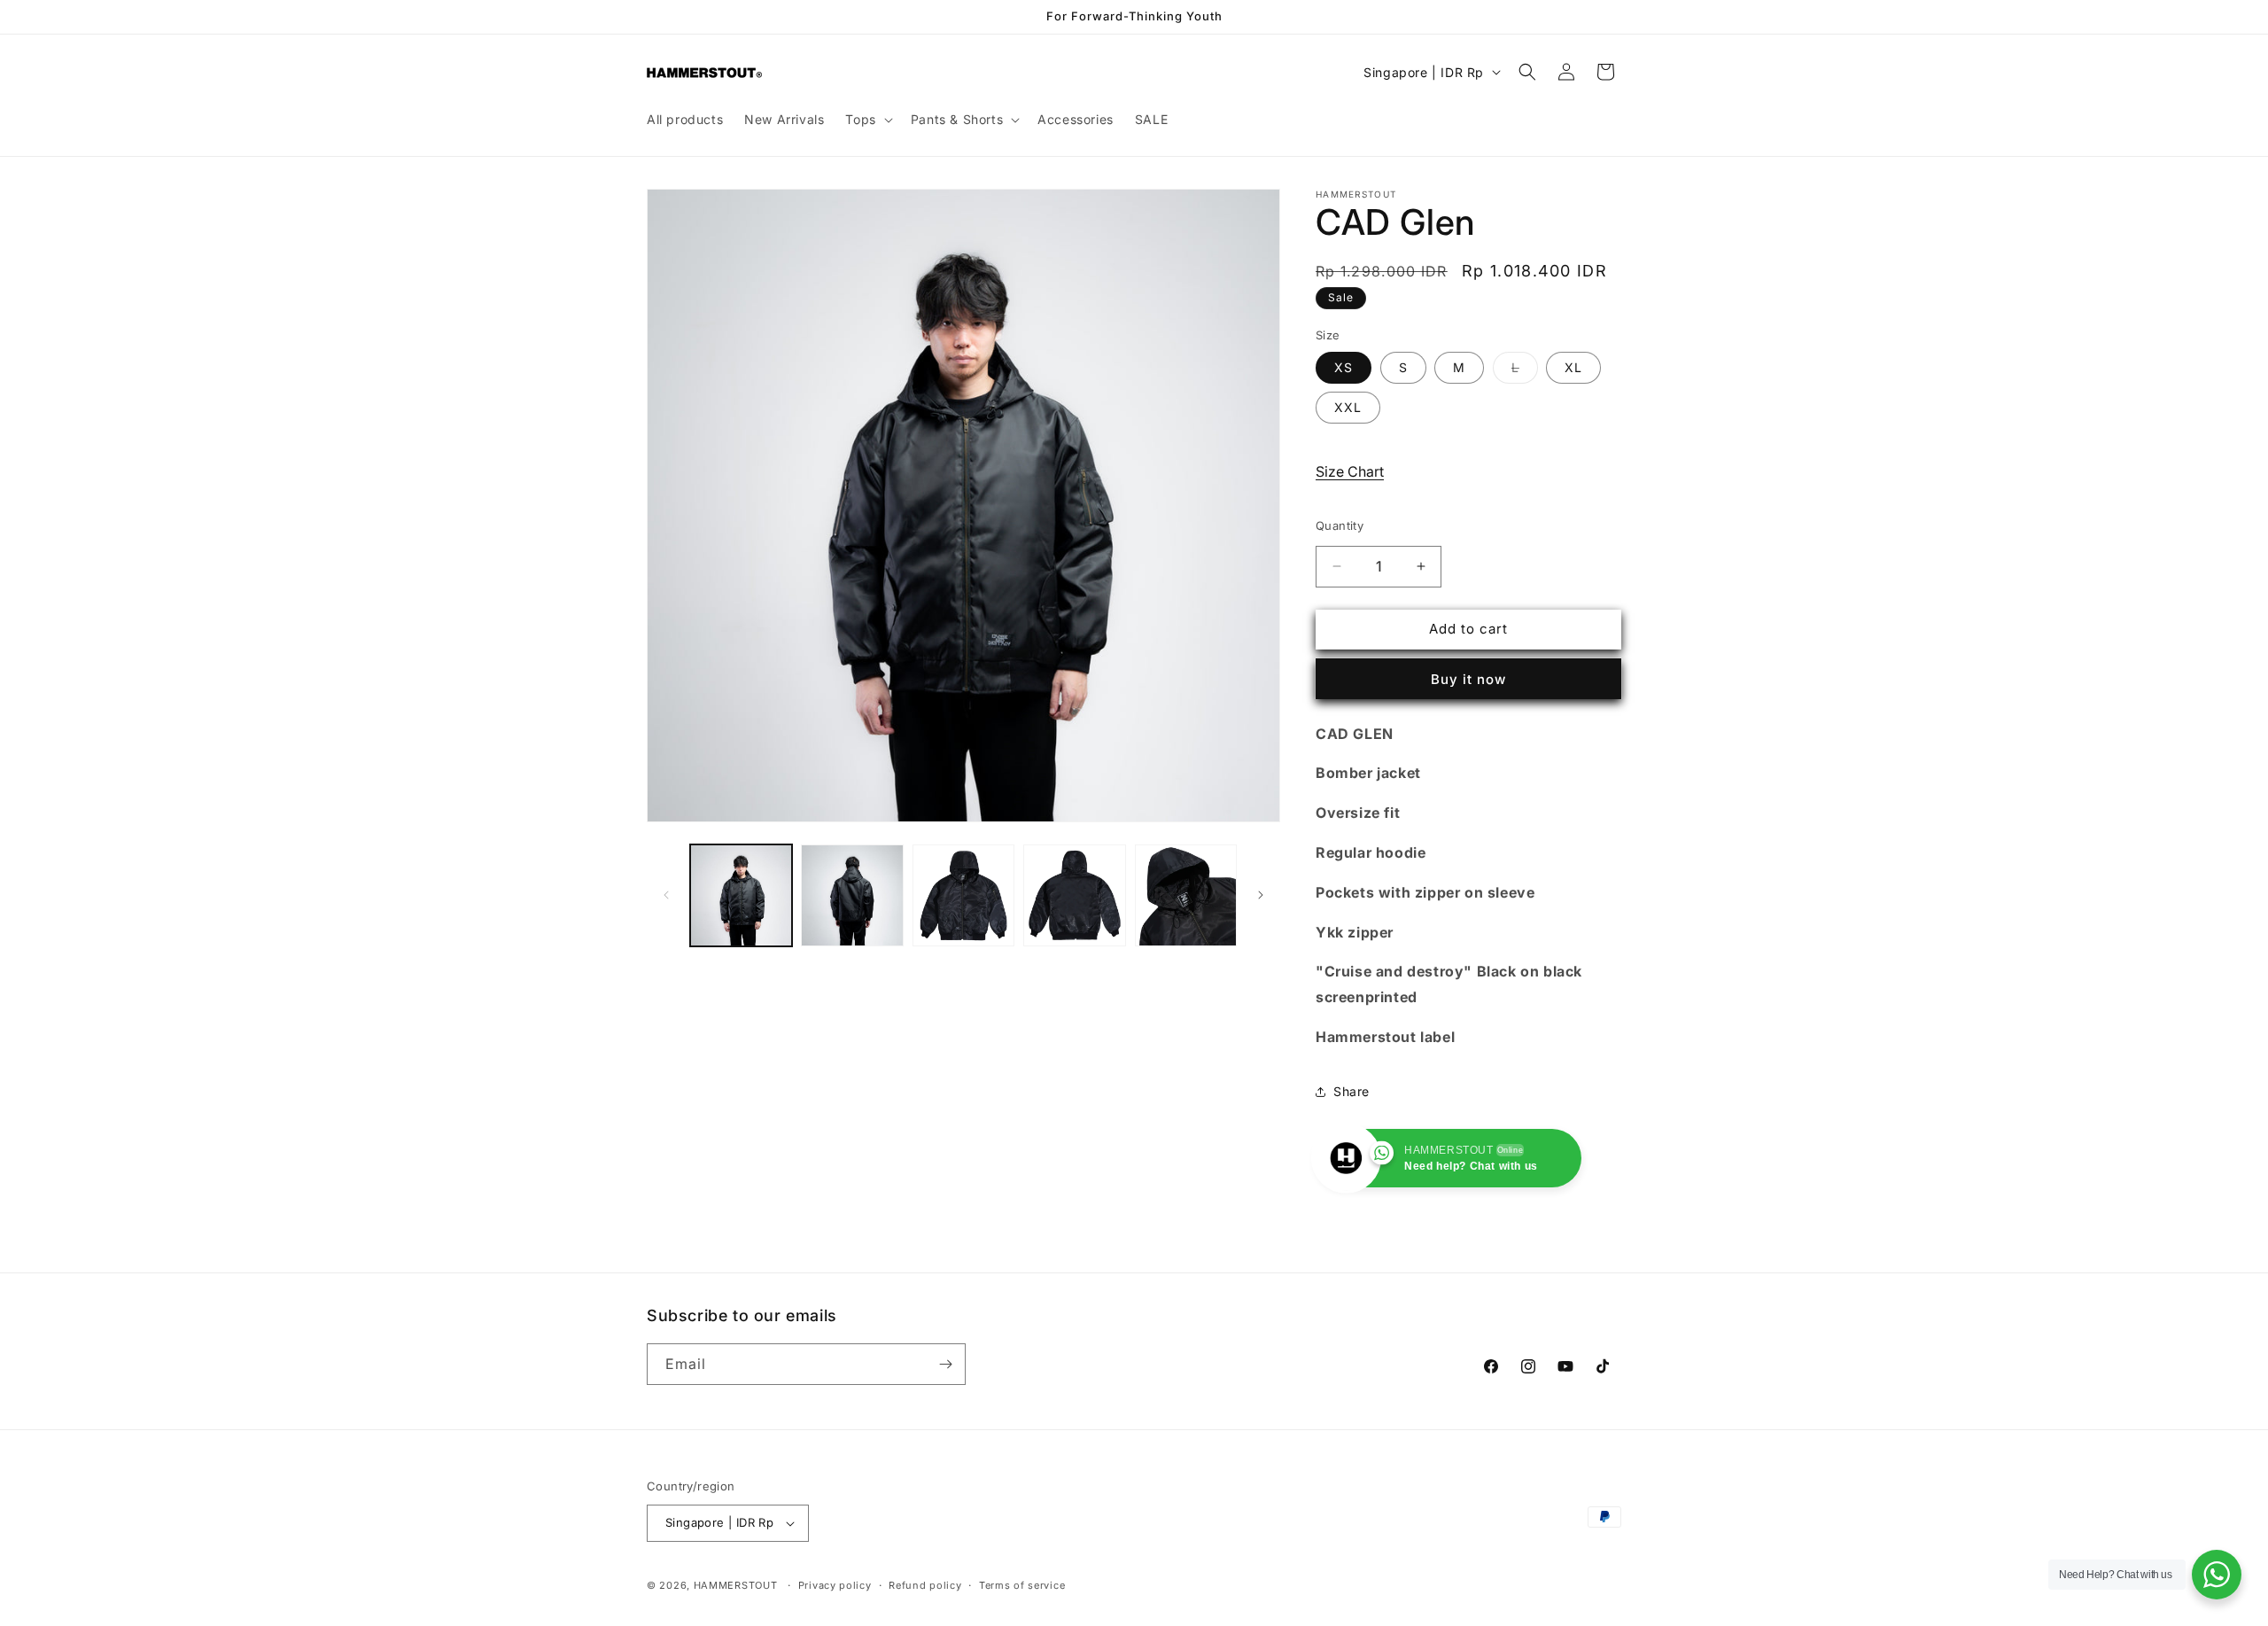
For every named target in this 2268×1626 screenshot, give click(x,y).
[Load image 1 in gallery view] (741, 895)
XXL (1348, 407)
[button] (867, 120)
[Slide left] (666, 895)
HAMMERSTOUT (736, 1585)
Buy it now (1468, 679)
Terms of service (1022, 1585)
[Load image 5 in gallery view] (1186, 895)
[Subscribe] (945, 1364)
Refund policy (925, 1585)
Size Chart (1350, 471)
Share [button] (1351, 1091)
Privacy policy (835, 1585)
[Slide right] (1261, 895)
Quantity (1340, 525)
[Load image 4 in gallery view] (1074, 895)
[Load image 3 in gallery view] (963, 895)
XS (1344, 367)
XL (1573, 367)
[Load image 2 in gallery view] (852, 895)
